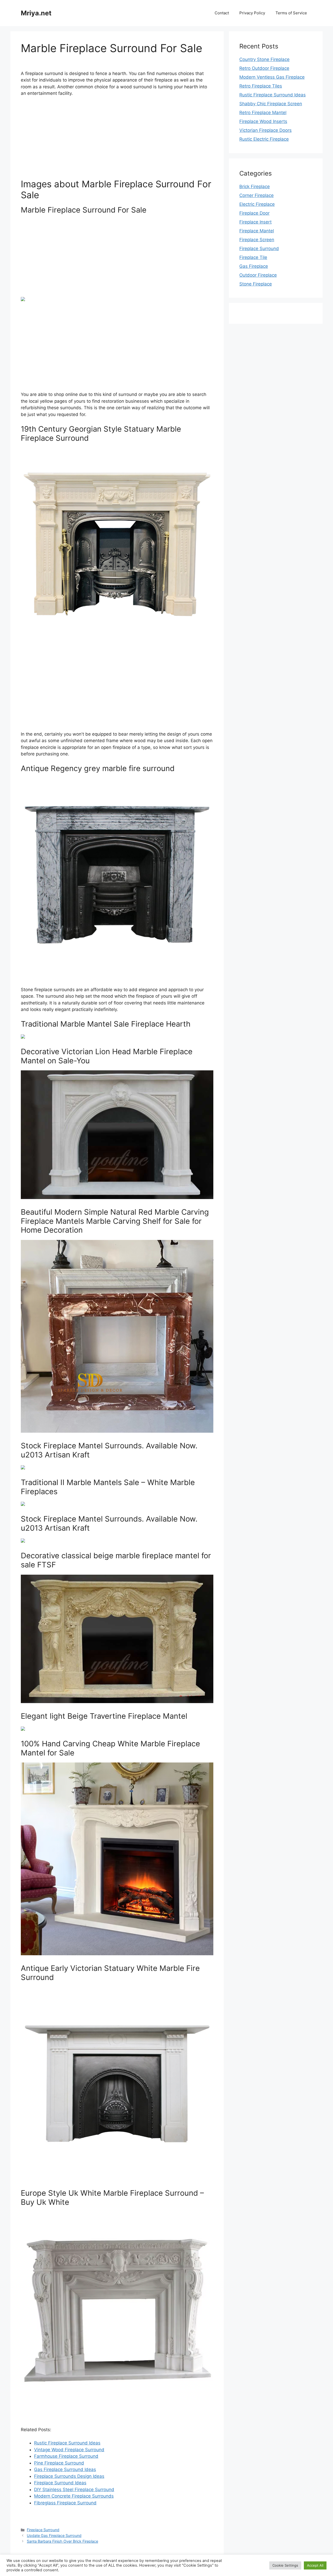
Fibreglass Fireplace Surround (65, 2503)
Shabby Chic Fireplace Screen (271, 104)
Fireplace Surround (43, 2530)
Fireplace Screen (257, 240)
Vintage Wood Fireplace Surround (69, 2450)
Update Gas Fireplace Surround (54, 2535)
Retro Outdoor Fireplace (264, 68)
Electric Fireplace (257, 204)
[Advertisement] (117, 140)
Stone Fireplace (256, 284)
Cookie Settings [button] (285, 2565)
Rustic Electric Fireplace (264, 139)
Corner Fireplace (257, 195)
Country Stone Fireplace (264, 59)
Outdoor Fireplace (258, 275)
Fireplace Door (254, 213)
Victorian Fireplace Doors (265, 130)
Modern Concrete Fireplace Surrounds (74, 2496)
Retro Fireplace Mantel (263, 113)
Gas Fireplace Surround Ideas (65, 2469)
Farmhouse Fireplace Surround (66, 2456)
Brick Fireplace (255, 187)
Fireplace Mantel (257, 231)
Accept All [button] (315, 2565)
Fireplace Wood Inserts (263, 121)
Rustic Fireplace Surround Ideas (67, 2443)
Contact (222, 13)
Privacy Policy (252, 13)
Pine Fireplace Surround (59, 2463)
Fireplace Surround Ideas (60, 2483)
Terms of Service (291, 13)
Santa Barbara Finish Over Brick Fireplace (62, 2541)
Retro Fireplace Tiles (261, 86)
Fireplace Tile (253, 257)
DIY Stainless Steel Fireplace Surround (74, 2490)
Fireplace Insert (255, 222)
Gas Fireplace (254, 266)
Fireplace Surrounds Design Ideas (69, 2476)
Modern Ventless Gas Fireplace (272, 77)
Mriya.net (36, 13)
